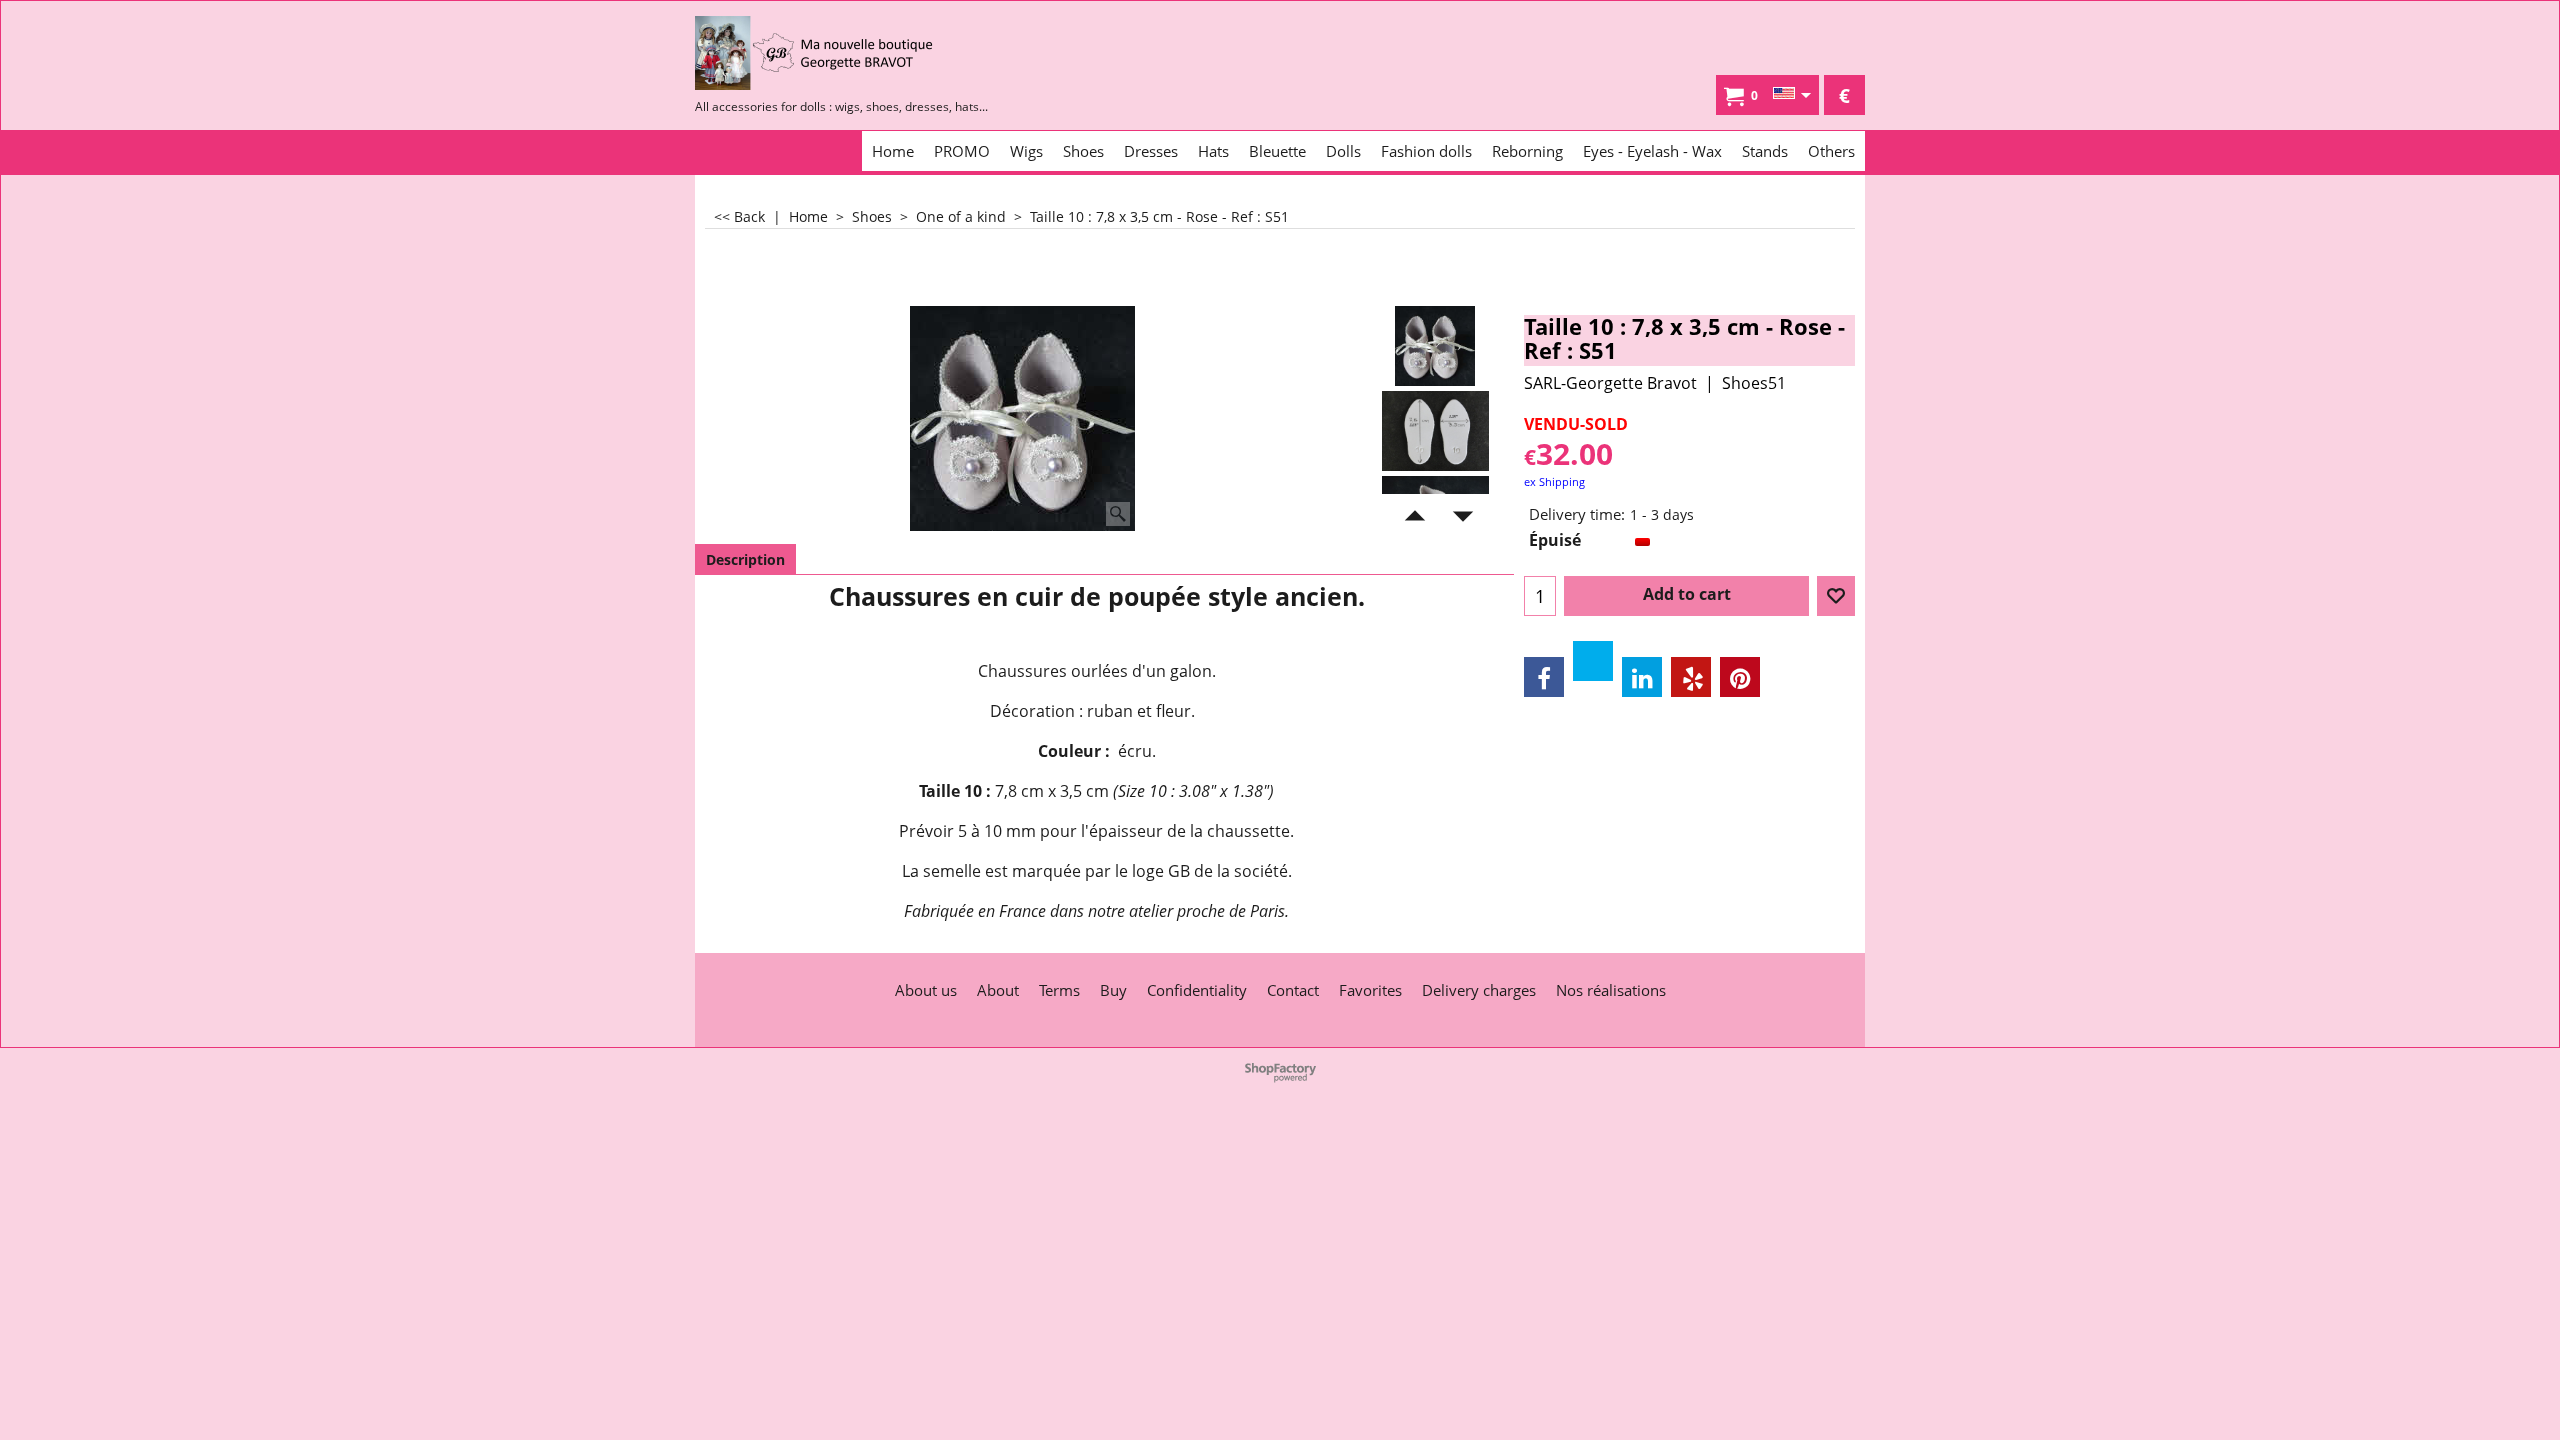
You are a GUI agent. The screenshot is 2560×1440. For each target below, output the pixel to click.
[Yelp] (1691, 677)
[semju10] (1435, 431)
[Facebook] (1544, 677)
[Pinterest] (1740, 677)
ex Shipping (1554, 481)
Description (745, 559)
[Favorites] (1836, 596)
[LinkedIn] (1642, 677)
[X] (1593, 661)
